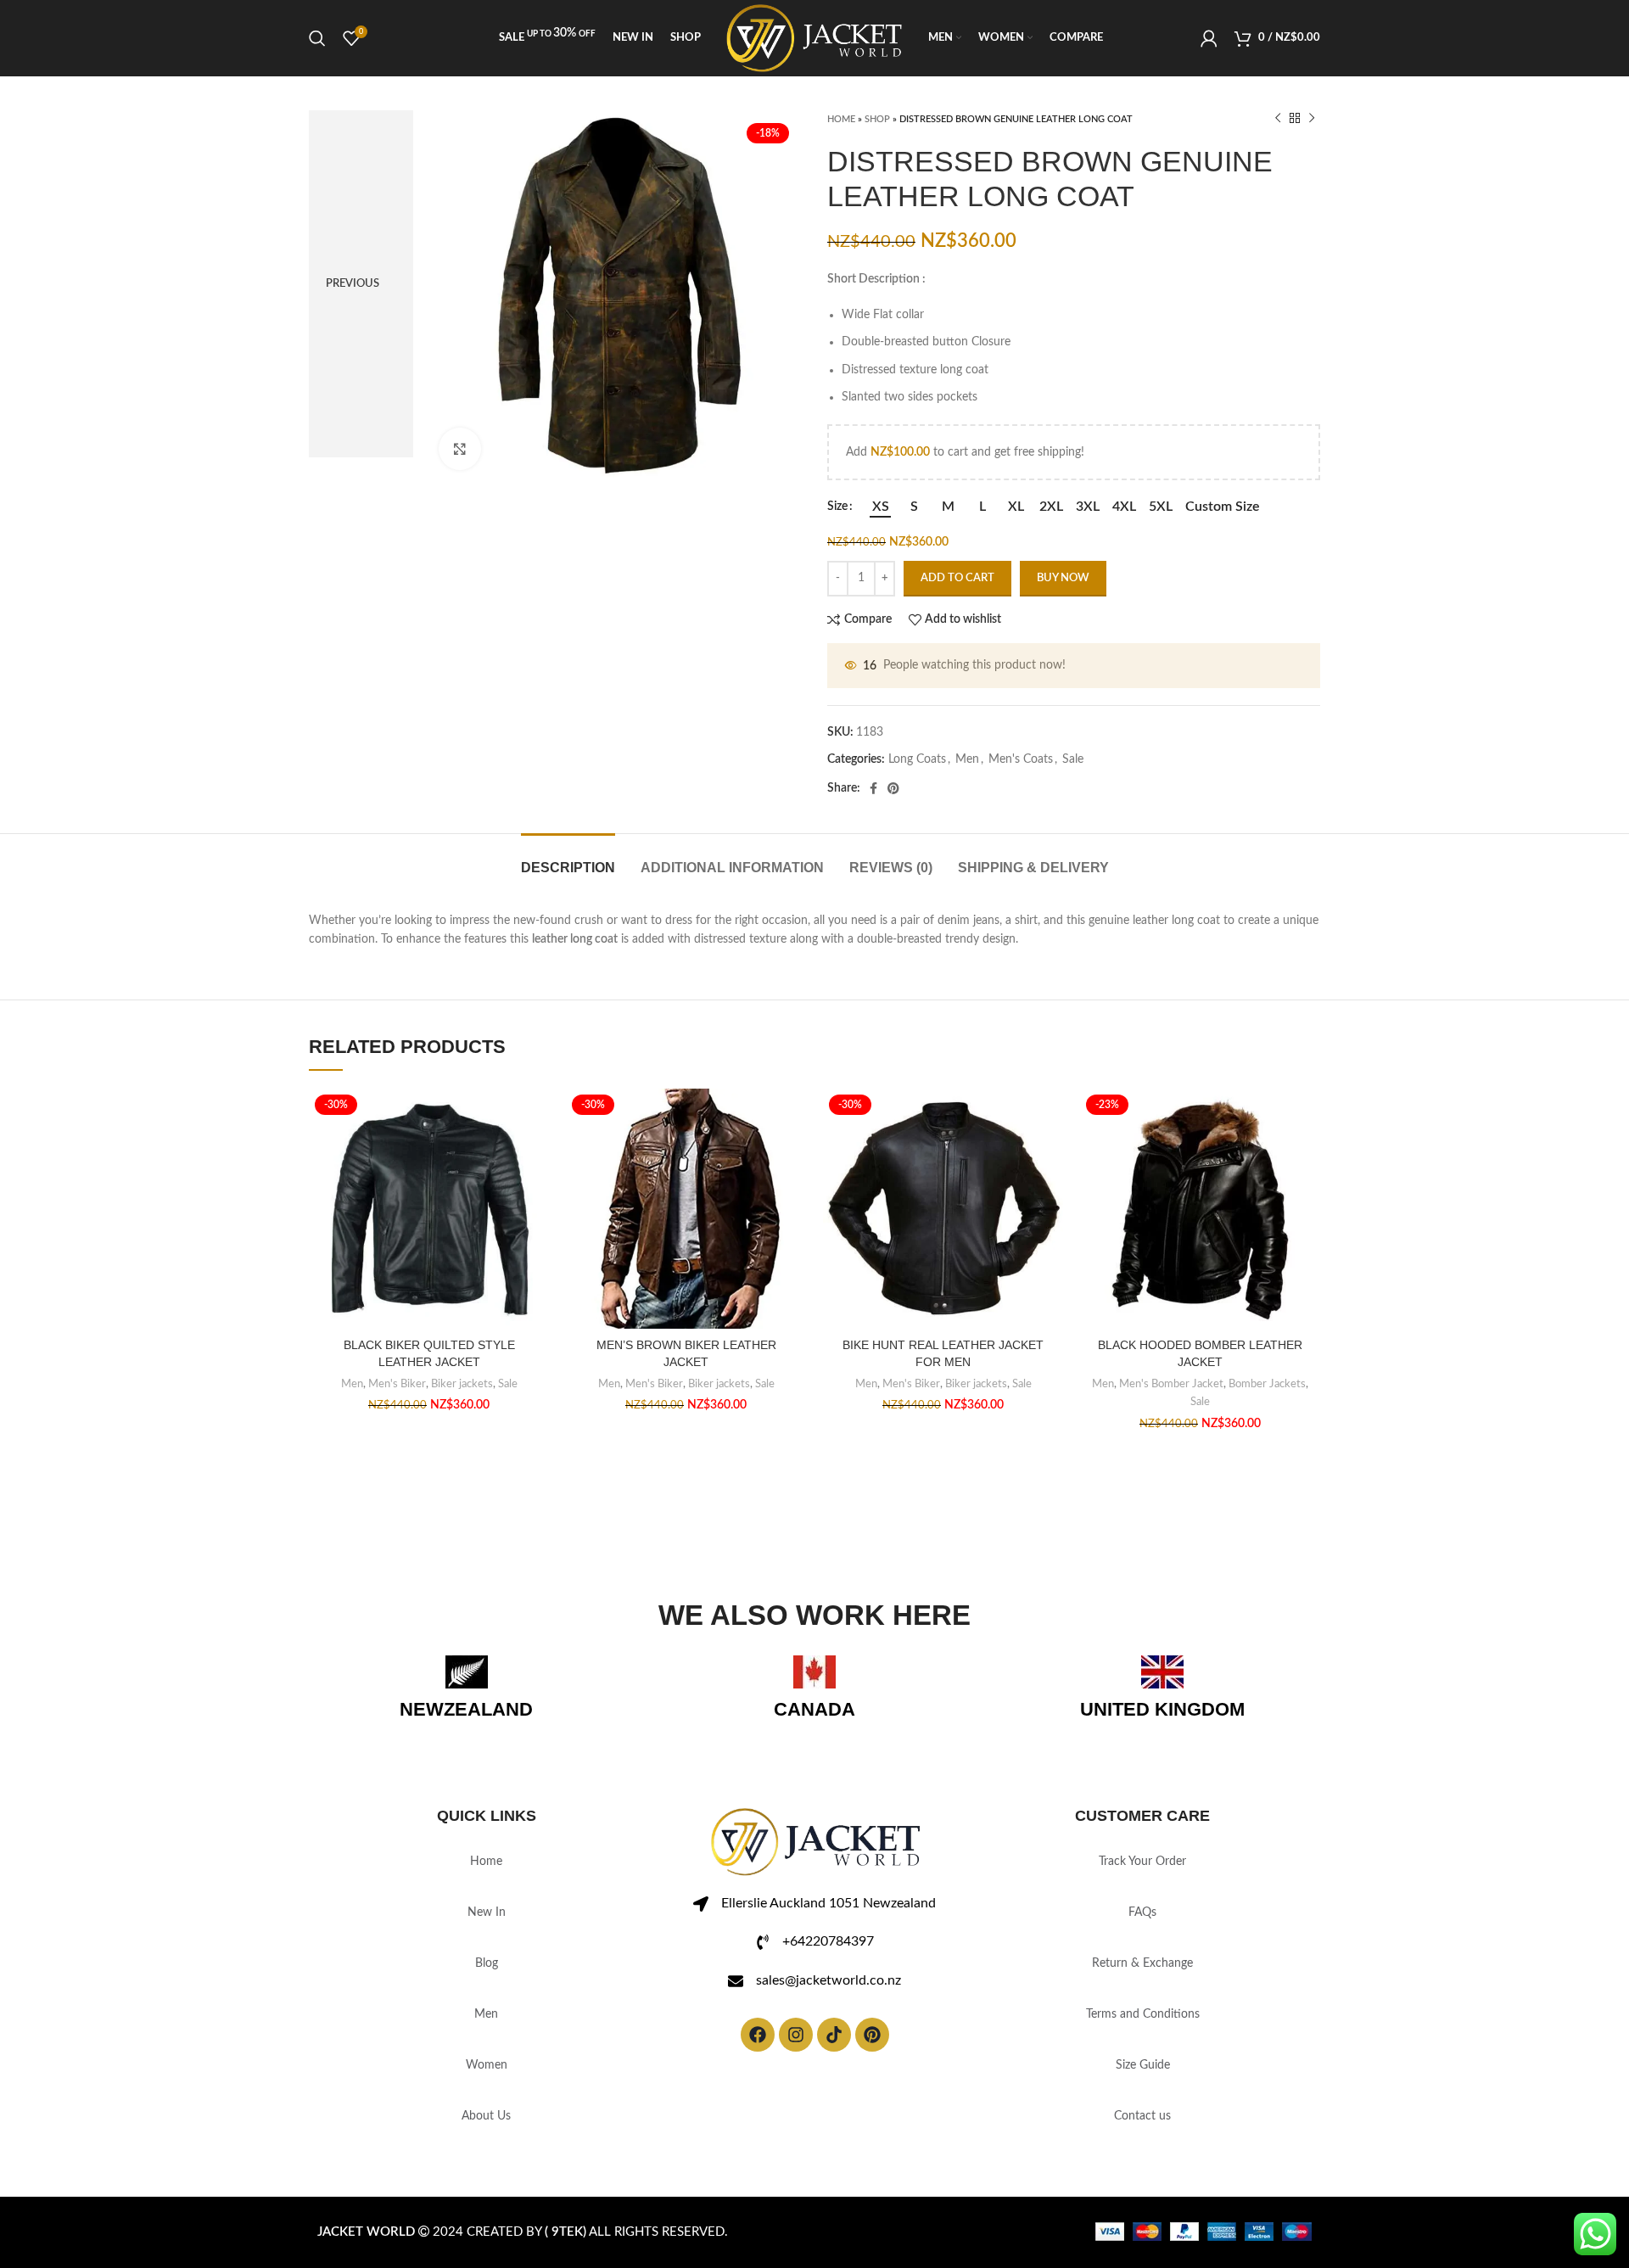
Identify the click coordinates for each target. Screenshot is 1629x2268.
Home (841, 119)
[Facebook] (758, 2035)
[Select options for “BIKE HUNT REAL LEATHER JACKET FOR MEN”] (1050, 1154)
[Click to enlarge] (460, 449)
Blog (487, 1963)
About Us (486, 2116)
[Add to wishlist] (536, 1116)
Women (487, 2065)
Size (837, 507)
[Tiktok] (834, 2035)
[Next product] (1312, 119)
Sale (1073, 759)
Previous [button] (353, 284)
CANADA (814, 1709)
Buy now (1063, 578)
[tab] (568, 859)
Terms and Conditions (1143, 2014)
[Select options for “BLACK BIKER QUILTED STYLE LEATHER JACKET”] (536, 1154)
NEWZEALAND (466, 1709)
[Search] (317, 38)
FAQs (1142, 1912)
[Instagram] (796, 2035)
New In (487, 1912)
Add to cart (957, 578)
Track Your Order (1142, 1862)
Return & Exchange (1142, 1963)
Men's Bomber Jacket (1171, 1384)
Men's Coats (1021, 759)
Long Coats (917, 759)
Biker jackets (462, 1384)
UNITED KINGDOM (1162, 1709)
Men (967, 759)
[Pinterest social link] (893, 788)
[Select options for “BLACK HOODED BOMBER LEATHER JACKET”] (1307, 1154)
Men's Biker (397, 1384)
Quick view (536, 1193)
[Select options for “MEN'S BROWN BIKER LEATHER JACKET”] (793, 1154)
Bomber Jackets (1267, 1384)
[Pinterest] (872, 2035)
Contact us (1142, 2116)
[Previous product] (1278, 119)
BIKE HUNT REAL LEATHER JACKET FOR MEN (943, 1353)
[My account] (1209, 38)
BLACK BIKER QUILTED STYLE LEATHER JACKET (429, 1353)
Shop (877, 119)
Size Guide (1143, 2065)
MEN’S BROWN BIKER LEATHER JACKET (686, 1353)
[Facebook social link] (873, 788)
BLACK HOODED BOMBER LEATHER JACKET (1200, 1353)
